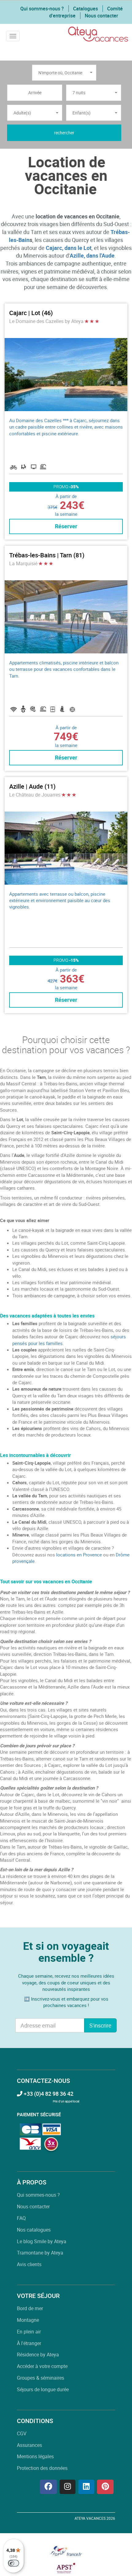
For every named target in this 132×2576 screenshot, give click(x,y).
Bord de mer (30, 2308)
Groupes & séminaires (41, 2378)
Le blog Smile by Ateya (42, 2241)
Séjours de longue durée (43, 2389)
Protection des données (42, 2468)
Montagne (28, 2320)
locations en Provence (79, 1555)
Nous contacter (101, 16)
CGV (22, 2433)
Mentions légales (35, 2456)
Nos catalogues (34, 2230)
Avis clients (29, 2264)
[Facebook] (48, 2487)
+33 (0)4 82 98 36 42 (48, 2094)
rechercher (64, 133)
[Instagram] (68, 2487)
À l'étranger (29, 2343)
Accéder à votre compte (42, 2366)
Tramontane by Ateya (40, 2253)
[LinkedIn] (86, 2487)
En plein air (29, 2332)
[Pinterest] (105, 2487)
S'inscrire (100, 2025)
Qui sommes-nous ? (42, 9)
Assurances (29, 2445)
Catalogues (85, 9)
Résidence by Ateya (38, 2355)
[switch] (14, 2563)
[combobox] (64, 73)
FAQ (21, 2218)
